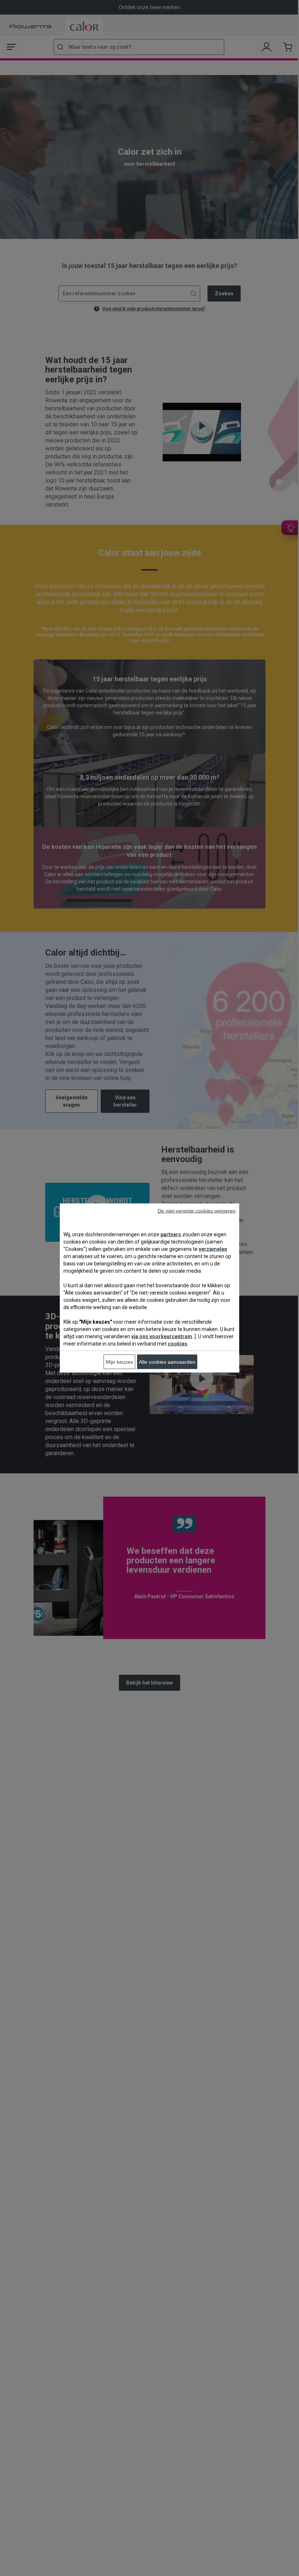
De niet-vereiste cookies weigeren (197, 1211)
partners (171, 1234)
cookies (178, 1344)
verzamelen (213, 1249)
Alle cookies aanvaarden (167, 1362)
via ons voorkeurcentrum (162, 1336)
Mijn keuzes (119, 1362)
